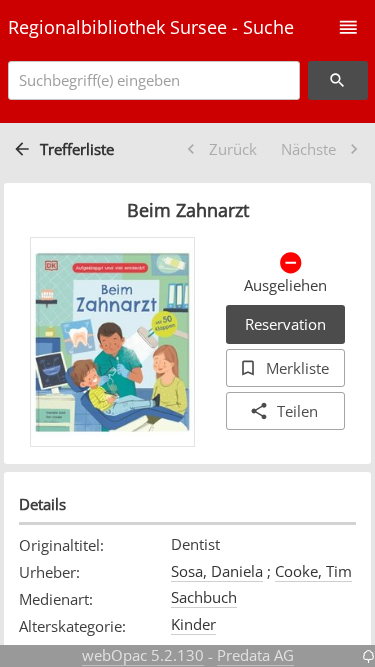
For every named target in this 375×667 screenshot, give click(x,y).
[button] (348, 27)
